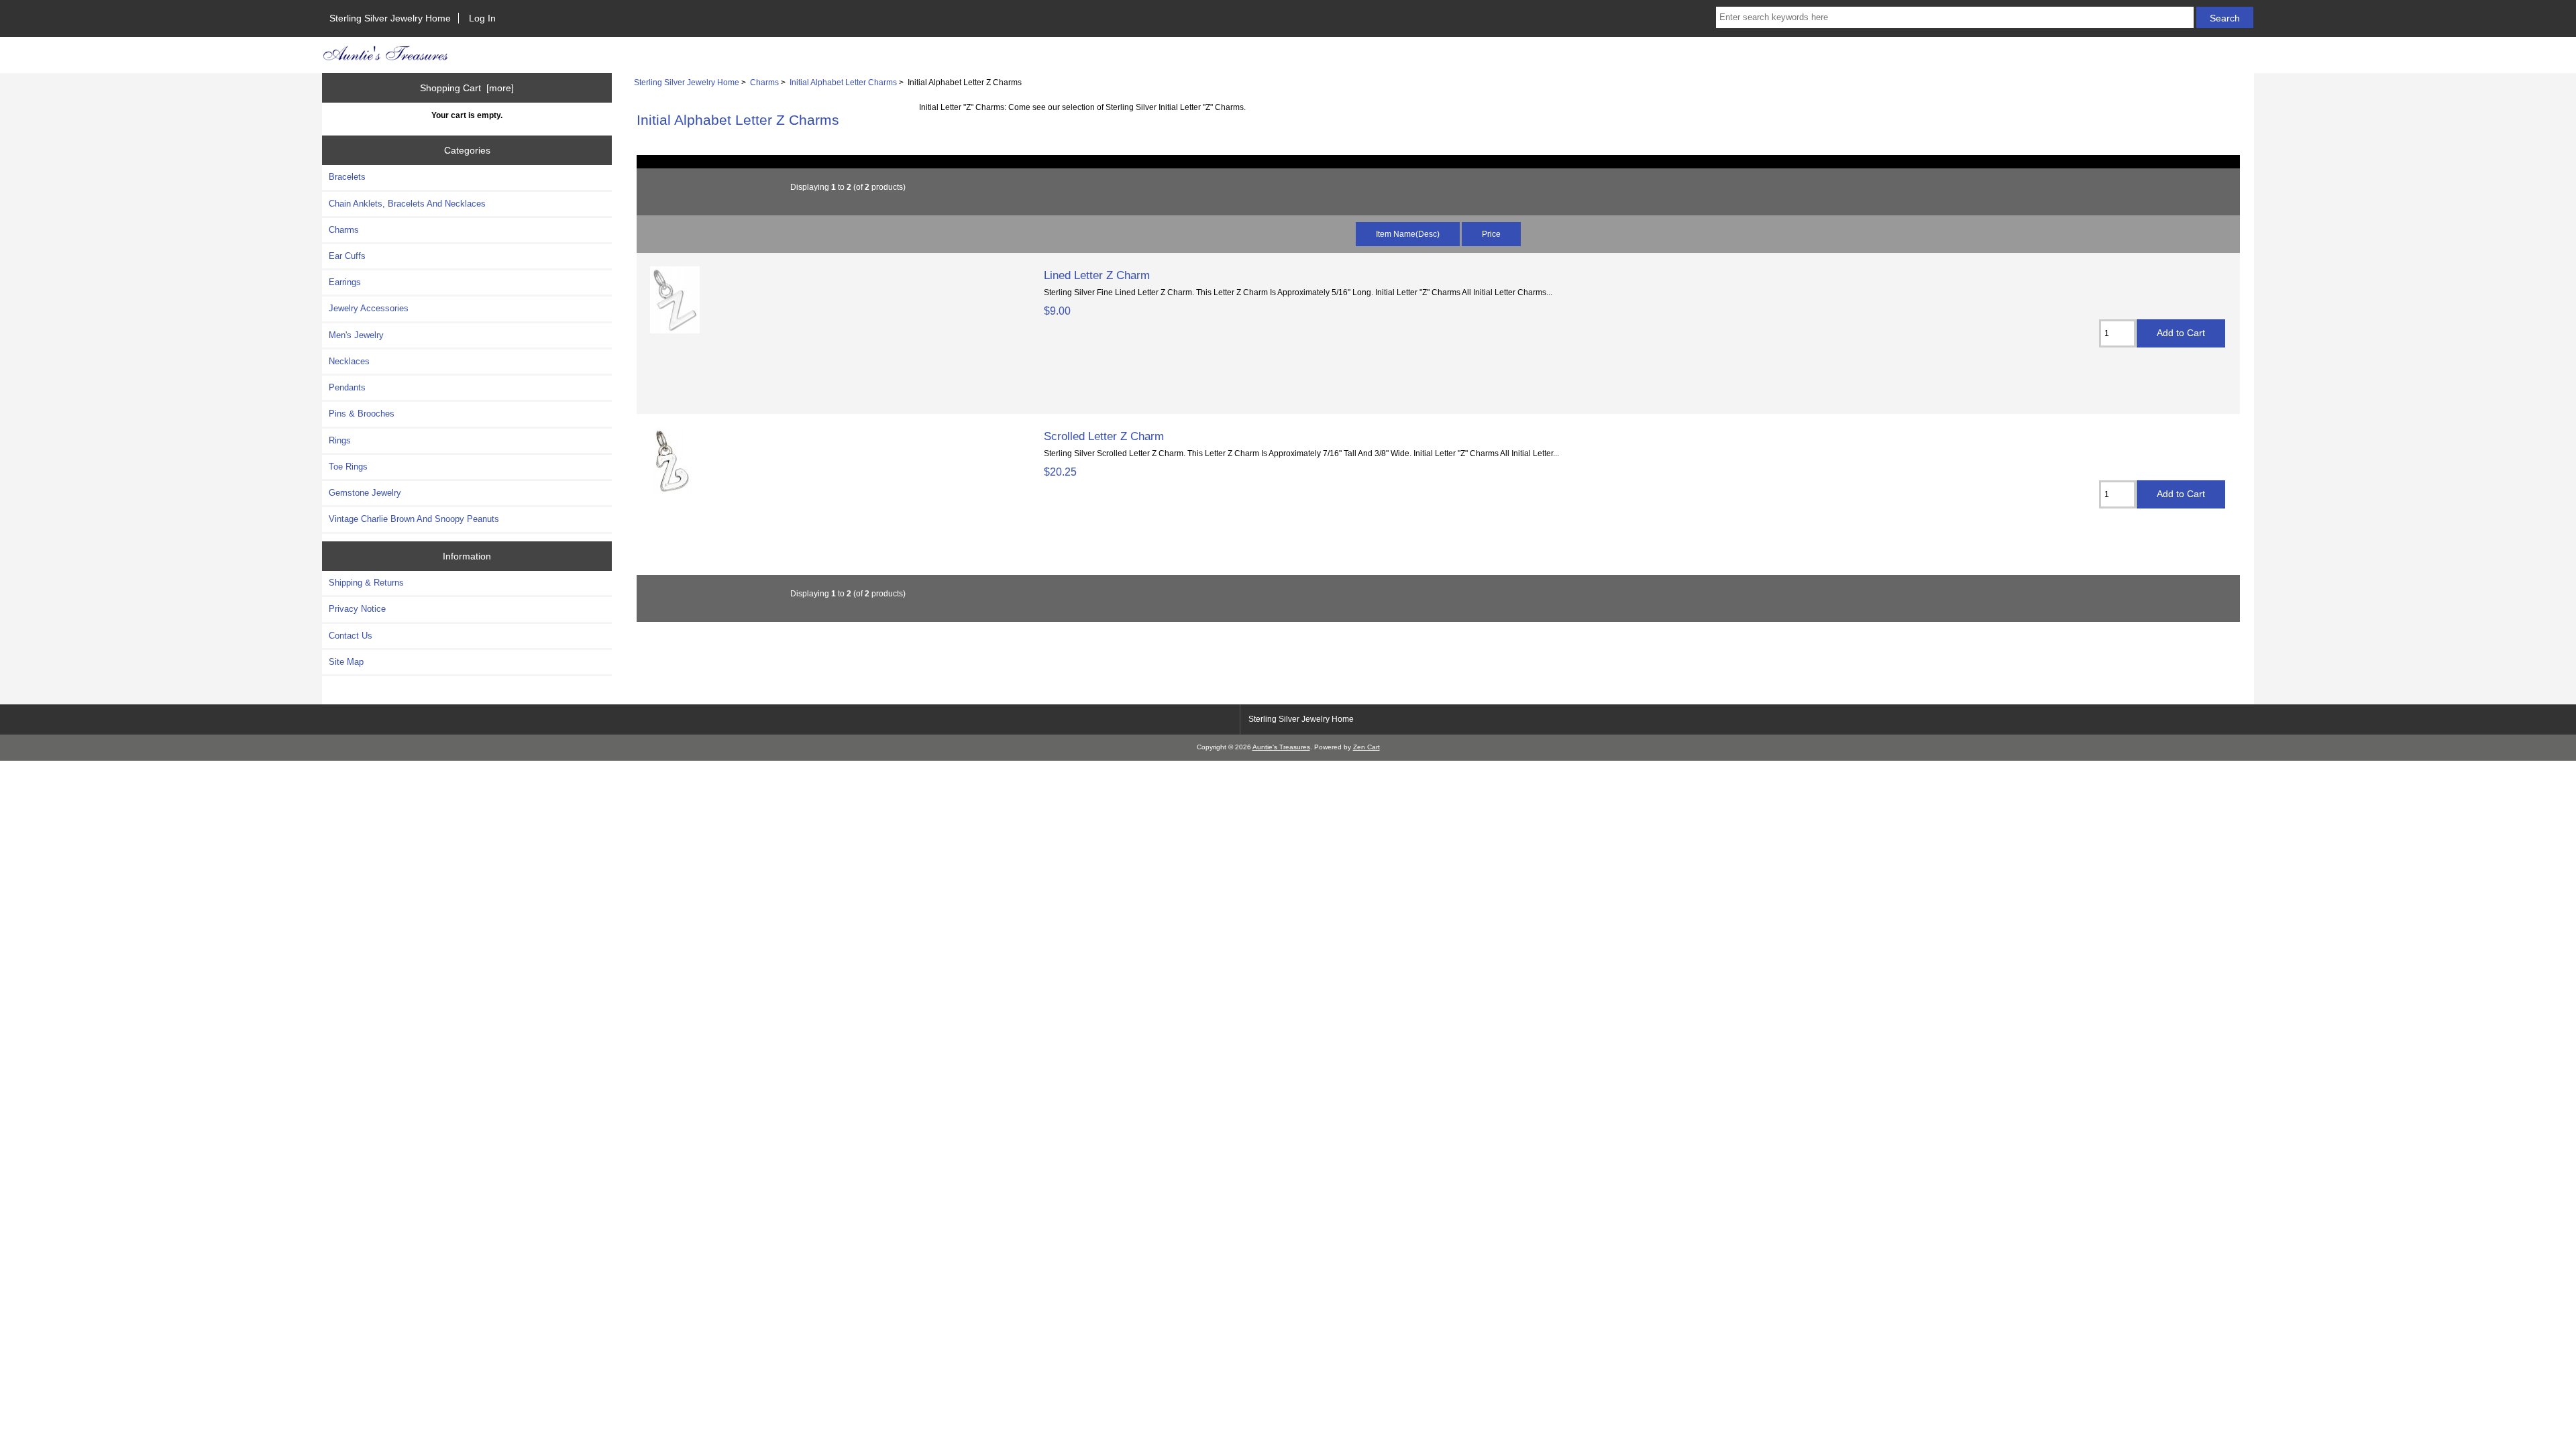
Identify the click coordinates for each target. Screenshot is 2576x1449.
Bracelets (347, 177)
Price (1491, 234)
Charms (764, 82)
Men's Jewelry (356, 335)
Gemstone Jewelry (365, 493)
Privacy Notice (357, 609)
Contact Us (351, 636)
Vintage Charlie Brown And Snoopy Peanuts (414, 519)
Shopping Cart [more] (467, 88)
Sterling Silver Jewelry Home (390, 18)
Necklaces (349, 361)
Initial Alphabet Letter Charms (843, 82)
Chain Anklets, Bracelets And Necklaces (407, 204)
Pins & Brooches (362, 414)
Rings (340, 440)
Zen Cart (1366, 747)
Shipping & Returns (366, 583)
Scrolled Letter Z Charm (1104, 436)
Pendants (347, 387)
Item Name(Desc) (1408, 234)
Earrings (345, 282)
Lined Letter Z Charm (1097, 275)
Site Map (346, 662)
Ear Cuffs (347, 256)
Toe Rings (348, 467)
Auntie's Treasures (1281, 747)
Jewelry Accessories (369, 308)
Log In (482, 18)
